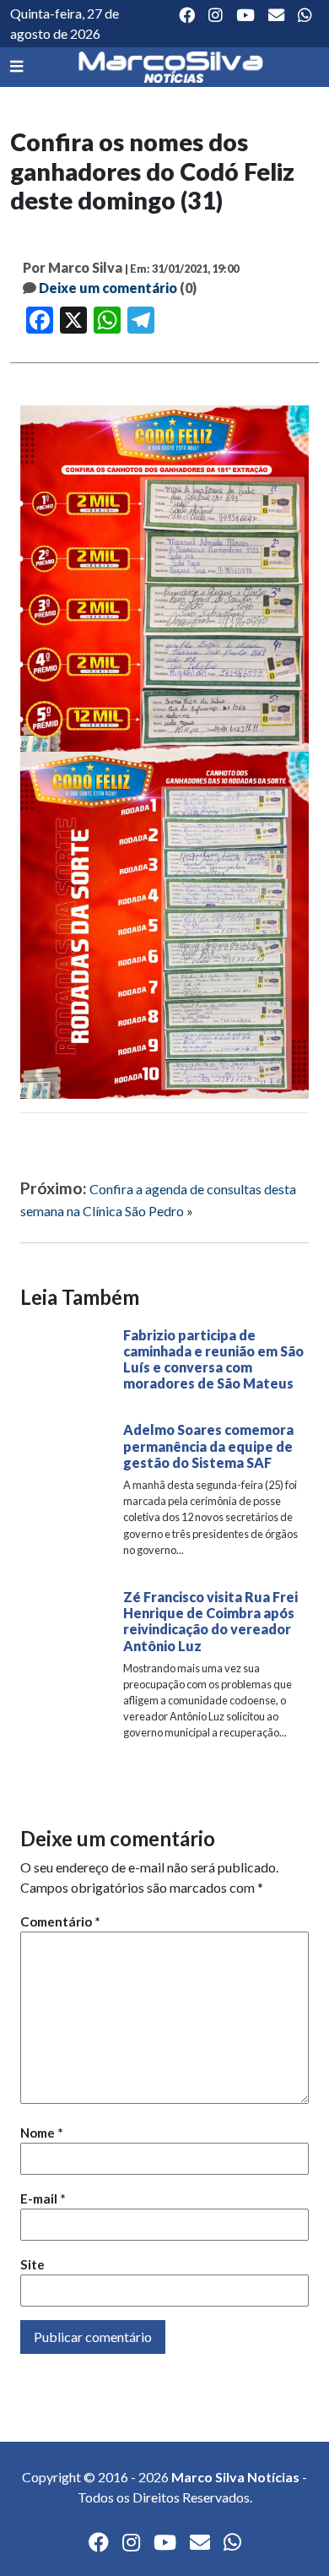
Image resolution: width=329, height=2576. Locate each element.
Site (32, 2264)
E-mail (43, 2198)
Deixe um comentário (108, 288)
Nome (42, 2133)
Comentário (60, 1921)
